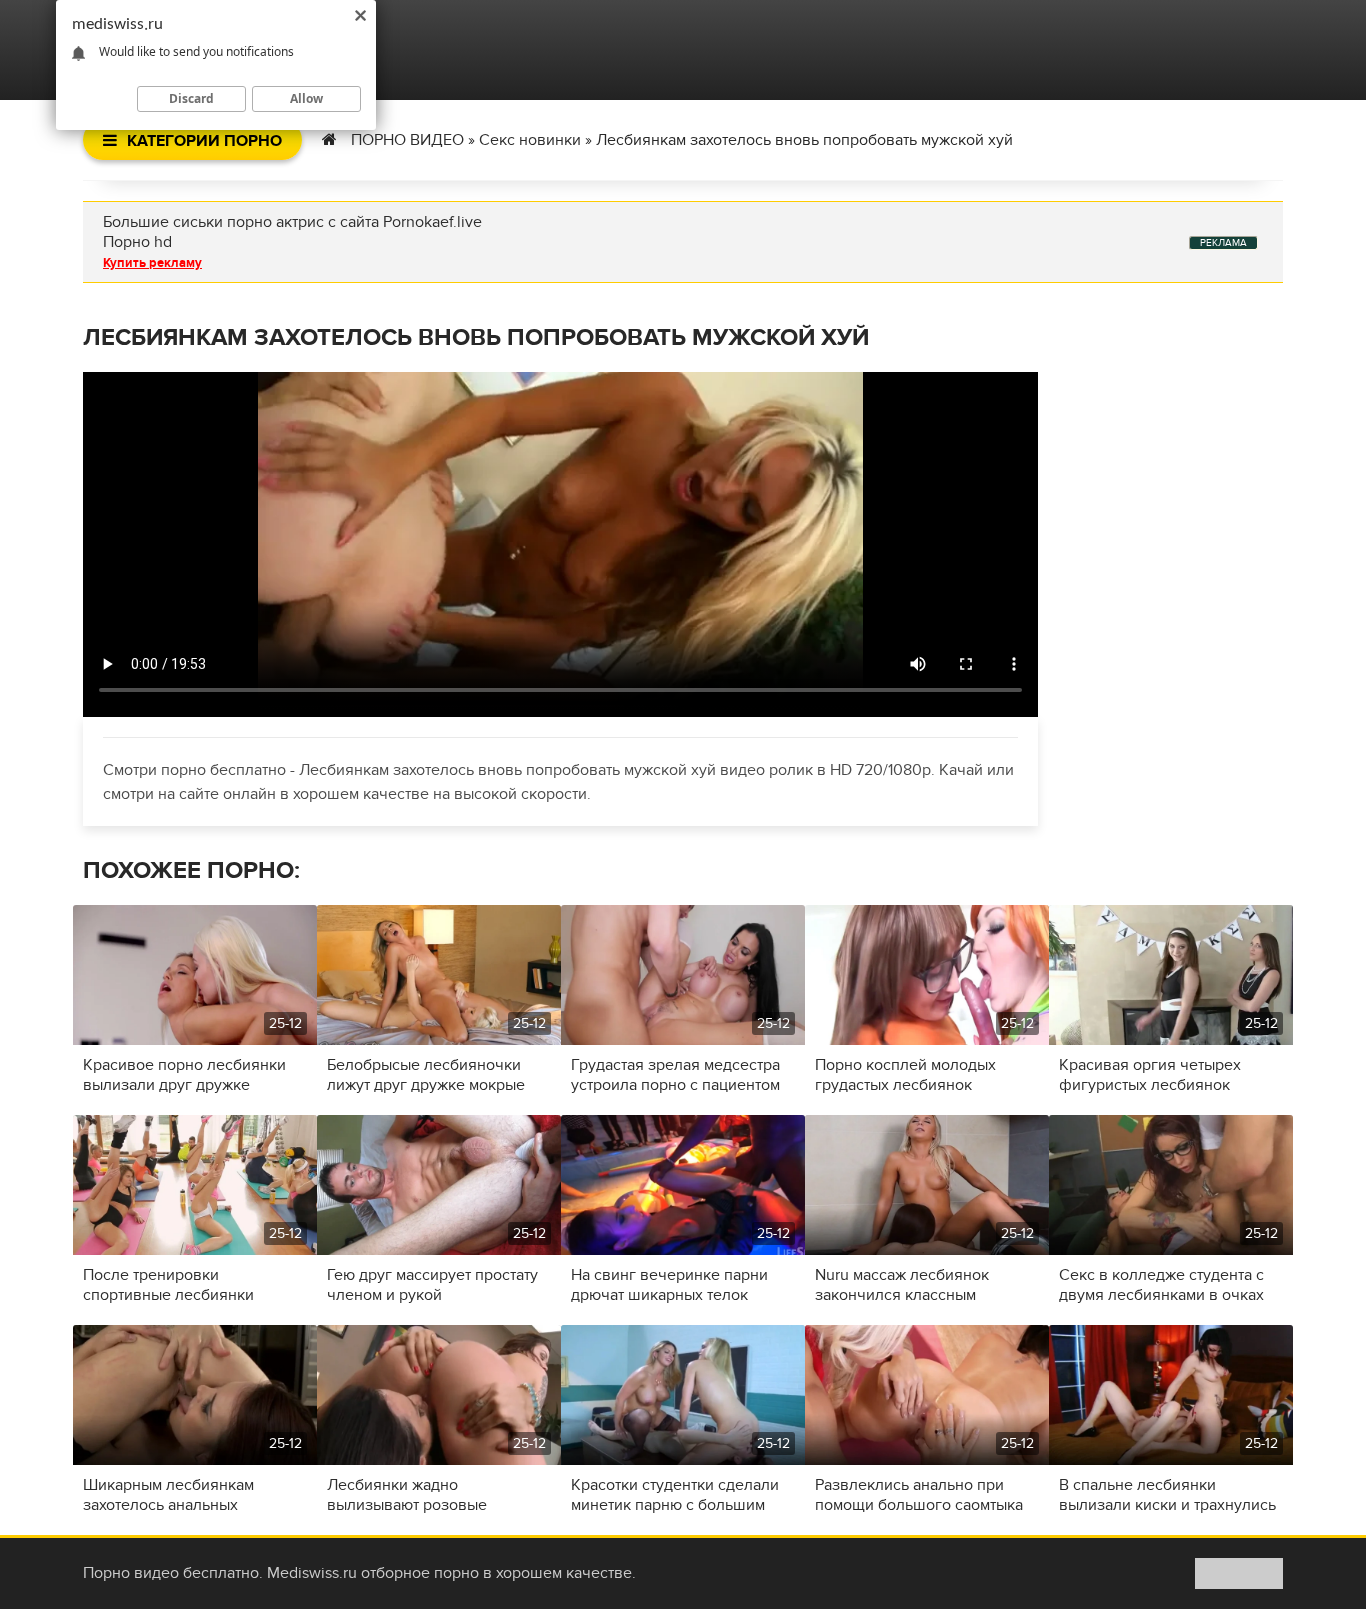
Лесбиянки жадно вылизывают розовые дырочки (407, 1495)
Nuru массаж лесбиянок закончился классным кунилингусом (902, 1285)
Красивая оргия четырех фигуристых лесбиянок (1150, 1075)
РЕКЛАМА (1223, 243)
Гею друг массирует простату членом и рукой (432, 1285)
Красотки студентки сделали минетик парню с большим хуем (675, 1495)
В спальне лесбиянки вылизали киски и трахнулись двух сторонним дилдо (1167, 1495)
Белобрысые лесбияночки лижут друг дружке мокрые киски (426, 1075)
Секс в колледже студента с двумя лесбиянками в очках (1161, 1285)
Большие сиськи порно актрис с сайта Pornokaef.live (292, 222)
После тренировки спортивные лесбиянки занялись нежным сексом (176, 1285)
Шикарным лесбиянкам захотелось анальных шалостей (168, 1495)
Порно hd (137, 242)
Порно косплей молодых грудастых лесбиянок (905, 1075)
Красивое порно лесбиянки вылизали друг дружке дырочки (184, 1075)
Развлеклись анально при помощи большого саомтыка (919, 1495)
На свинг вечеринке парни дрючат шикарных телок (669, 1285)
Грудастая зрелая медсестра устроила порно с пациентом (675, 1075)
